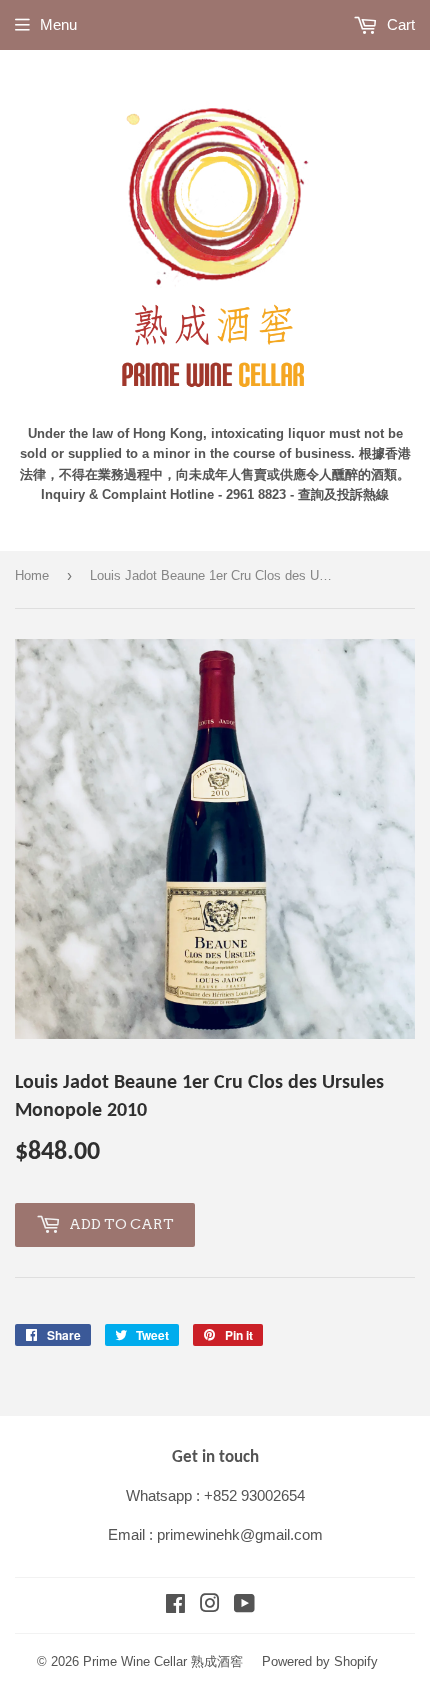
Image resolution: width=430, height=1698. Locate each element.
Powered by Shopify (320, 1661)
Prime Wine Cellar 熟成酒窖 (163, 1661)
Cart (399, 24)
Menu (58, 24)
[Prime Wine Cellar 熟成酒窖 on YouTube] (244, 1605)
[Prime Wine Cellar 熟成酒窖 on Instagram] (210, 1605)
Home (32, 575)
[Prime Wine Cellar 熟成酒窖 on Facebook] (175, 1605)
